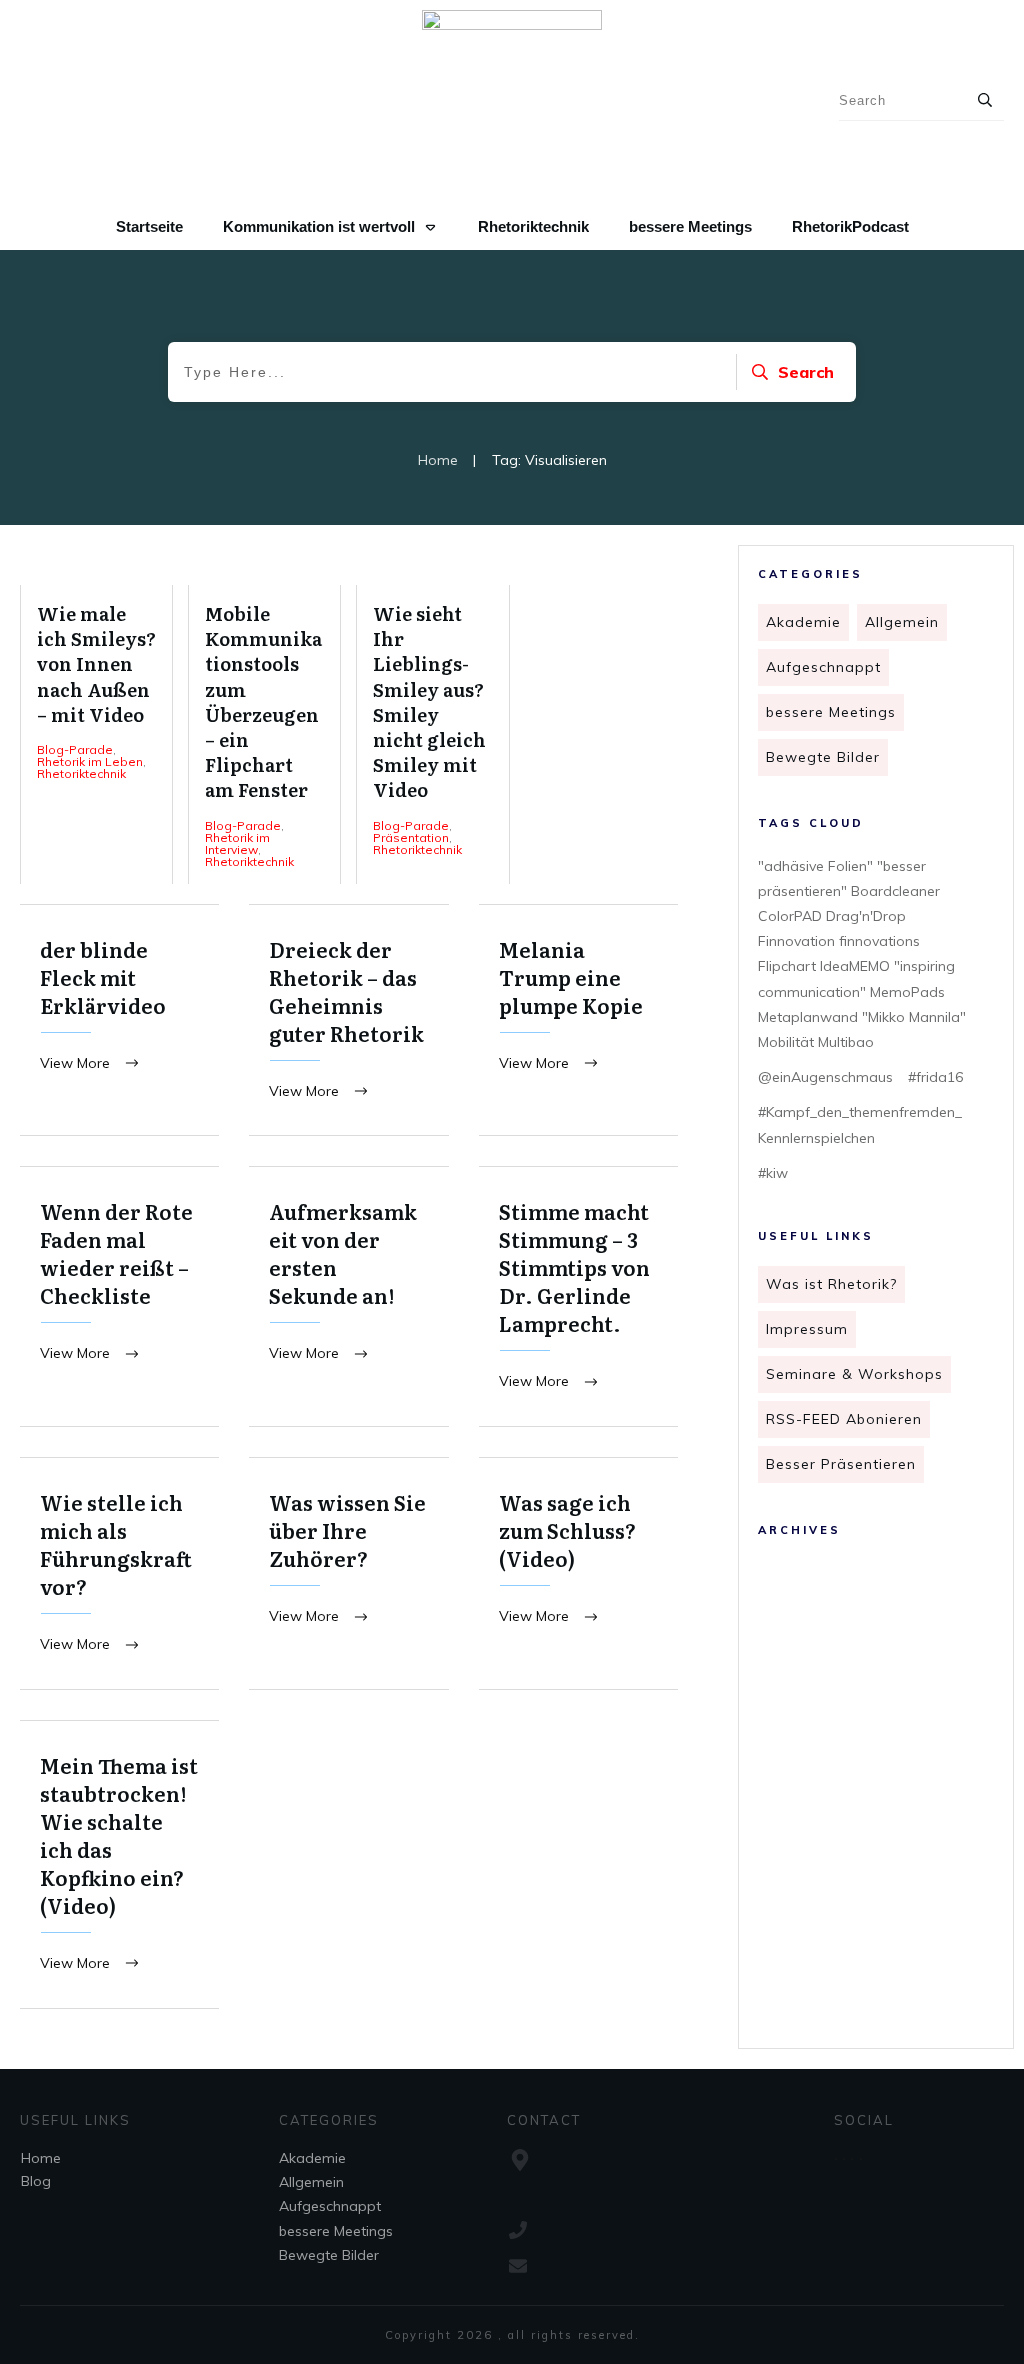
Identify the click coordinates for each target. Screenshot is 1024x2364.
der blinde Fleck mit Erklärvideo (119, 1020)
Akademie (803, 622)
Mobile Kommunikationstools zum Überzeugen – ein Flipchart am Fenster (264, 734)
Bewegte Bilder (823, 757)
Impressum (807, 1329)
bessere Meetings (831, 712)
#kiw (773, 1173)
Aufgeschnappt (823, 667)
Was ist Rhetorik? (831, 1284)
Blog (36, 2181)
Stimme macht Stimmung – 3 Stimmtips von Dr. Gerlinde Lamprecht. (578, 1296)
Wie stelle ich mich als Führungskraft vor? (119, 1573)
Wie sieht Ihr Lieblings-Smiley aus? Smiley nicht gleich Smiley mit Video (432, 734)
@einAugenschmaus (825, 1077)
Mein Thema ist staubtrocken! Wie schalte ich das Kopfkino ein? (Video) (119, 1864)
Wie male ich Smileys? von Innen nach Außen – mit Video (96, 734)
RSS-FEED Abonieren (844, 1419)
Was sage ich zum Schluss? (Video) (578, 1573)
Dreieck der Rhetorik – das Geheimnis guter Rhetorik (348, 1020)
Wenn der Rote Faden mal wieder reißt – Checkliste (119, 1296)
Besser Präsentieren (841, 1464)
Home (41, 2158)
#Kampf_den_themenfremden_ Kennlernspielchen (860, 1124)
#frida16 (935, 1077)
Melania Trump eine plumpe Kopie (578, 1020)
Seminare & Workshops (854, 1374)
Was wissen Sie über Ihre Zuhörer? (348, 1573)
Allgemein (902, 622)
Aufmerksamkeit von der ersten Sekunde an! (348, 1296)
